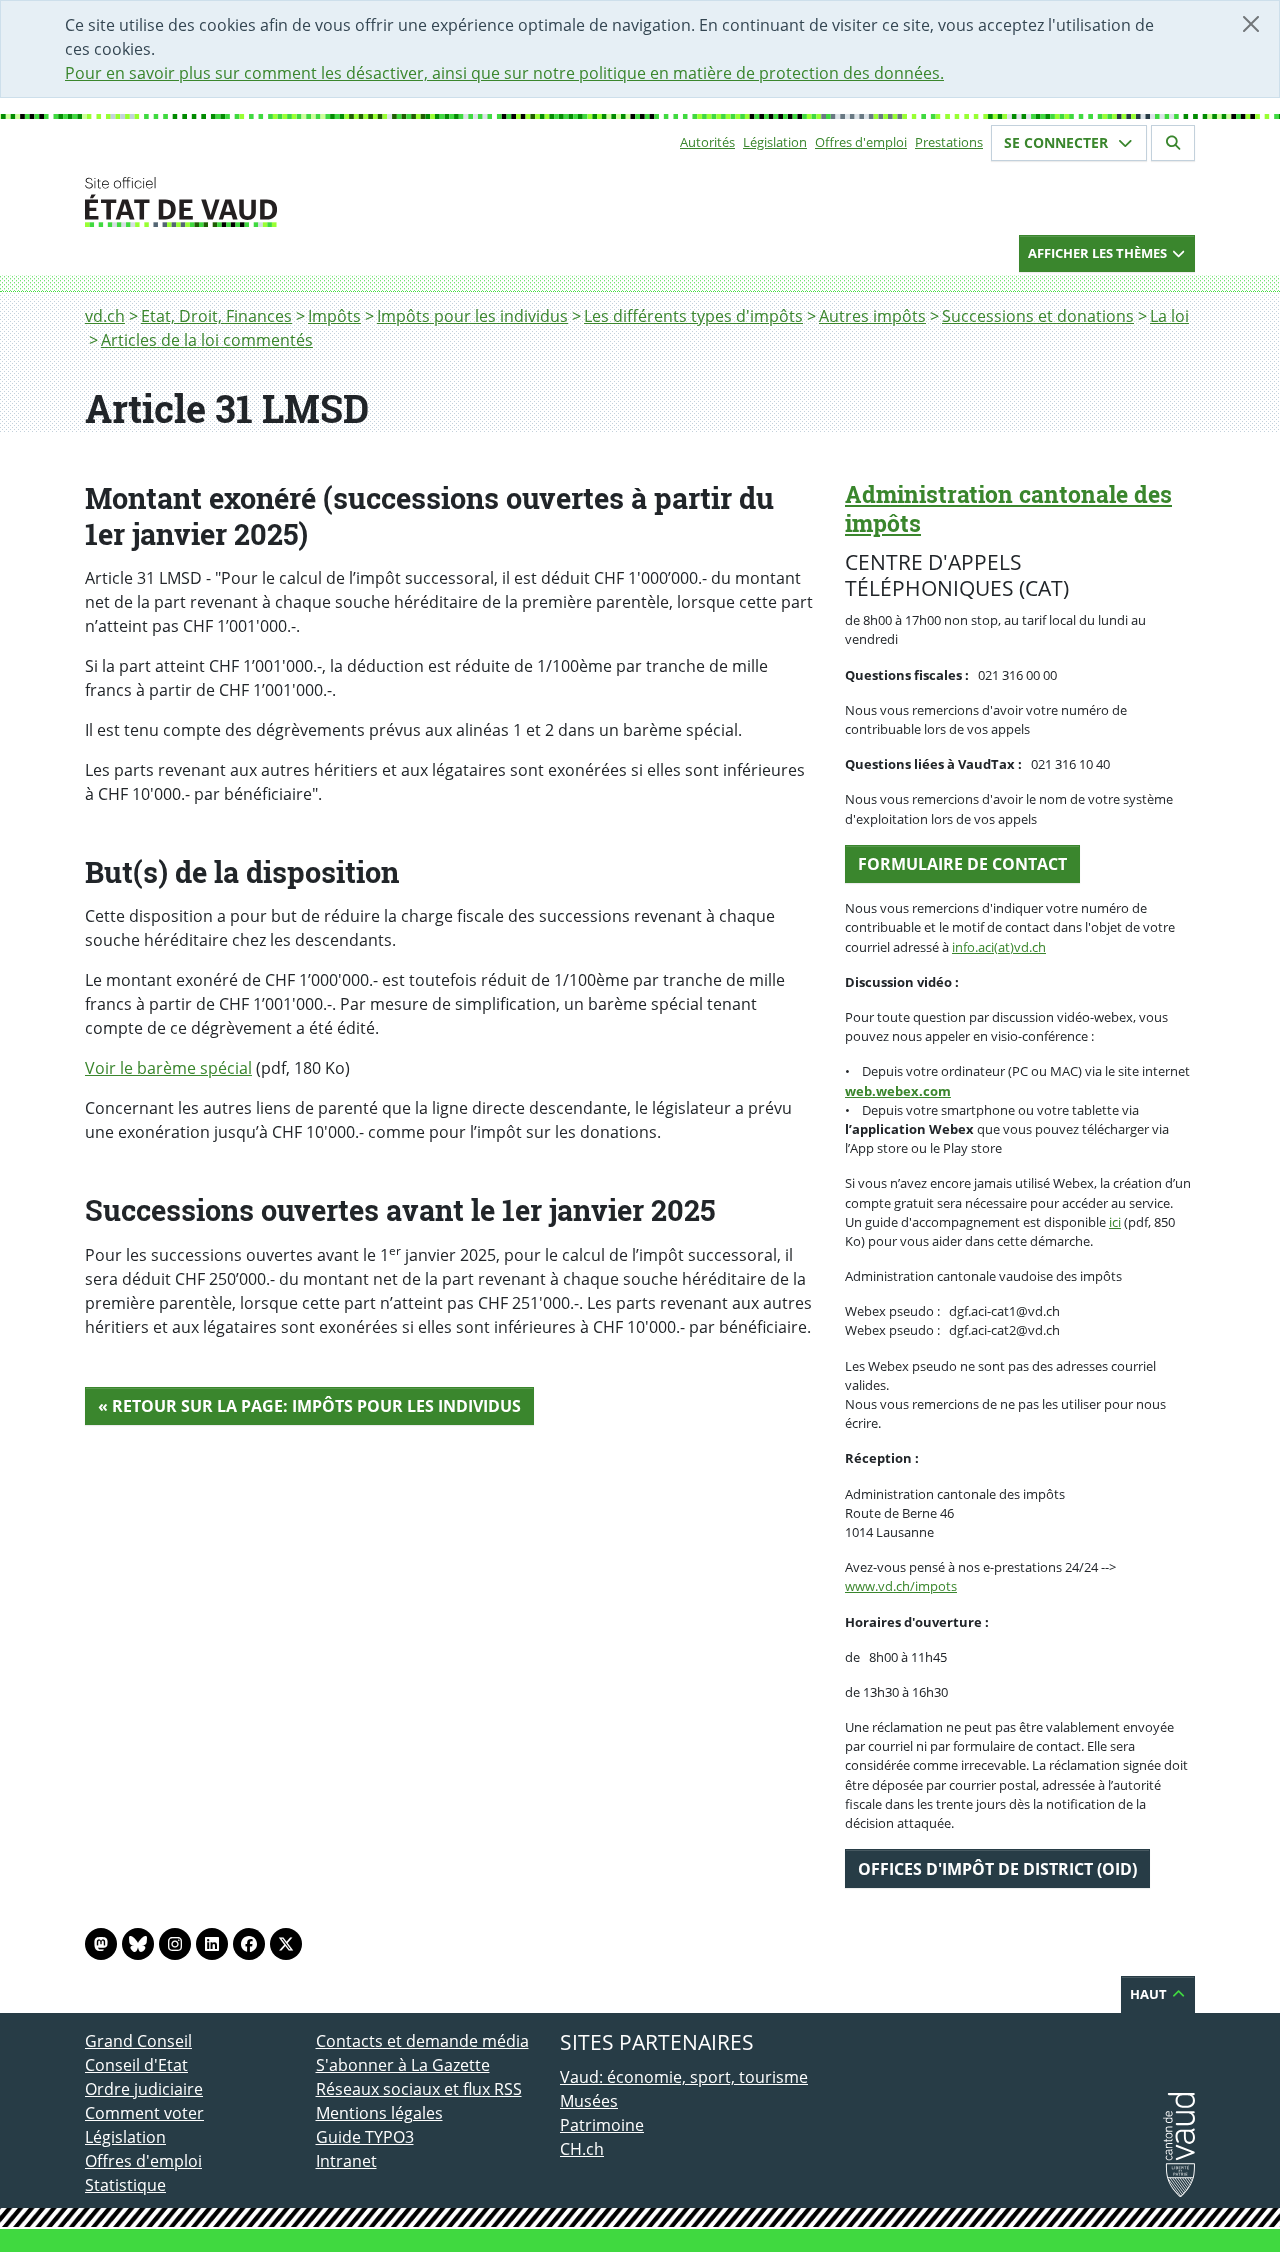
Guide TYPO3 (365, 2137)
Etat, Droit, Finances (216, 316)
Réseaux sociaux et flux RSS (419, 2089)
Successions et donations (1038, 316)
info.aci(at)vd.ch (999, 947)
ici (1115, 1222)
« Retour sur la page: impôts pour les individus (309, 1406)
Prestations (949, 142)
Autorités (707, 142)
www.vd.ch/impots (901, 1586)
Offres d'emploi (861, 142)
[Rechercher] (1173, 143)
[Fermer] (1251, 24)
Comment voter (144, 2113)
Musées (589, 2101)
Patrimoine (602, 2125)
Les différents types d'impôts (693, 316)
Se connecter (1058, 142)
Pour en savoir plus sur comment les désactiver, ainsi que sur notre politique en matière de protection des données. (504, 73)
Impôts (334, 316)
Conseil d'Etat (136, 2065)
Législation (775, 142)
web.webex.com (898, 1091)
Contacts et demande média (422, 2041)
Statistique (125, 2185)
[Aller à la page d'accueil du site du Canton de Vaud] (307, 202)
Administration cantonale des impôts (1008, 508)
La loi (1169, 316)
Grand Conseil (138, 2041)
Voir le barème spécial (168, 1068)
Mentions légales (379, 2113)
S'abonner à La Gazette (403, 2065)
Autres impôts (872, 316)
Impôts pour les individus (472, 316)
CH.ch (582, 2149)
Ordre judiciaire (144, 2089)
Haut (1150, 1994)
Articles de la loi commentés (207, 340)
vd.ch (105, 316)
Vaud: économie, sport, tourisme (684, 2077)
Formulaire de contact (962, 864)
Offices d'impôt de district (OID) (997, 1869)
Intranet (346, 2161)
